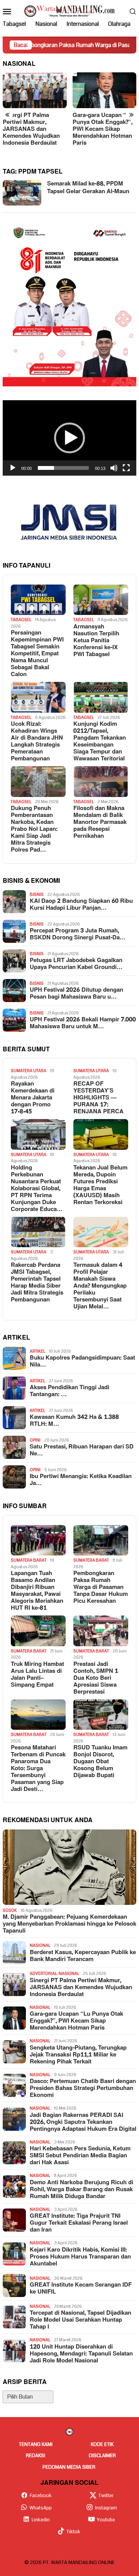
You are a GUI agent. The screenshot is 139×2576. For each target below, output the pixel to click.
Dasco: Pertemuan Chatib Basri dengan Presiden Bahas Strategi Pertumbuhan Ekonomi (83, 2088)
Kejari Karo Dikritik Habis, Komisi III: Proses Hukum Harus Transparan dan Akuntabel (80, 2257)
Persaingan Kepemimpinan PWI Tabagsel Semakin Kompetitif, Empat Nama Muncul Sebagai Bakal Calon (37, 654)
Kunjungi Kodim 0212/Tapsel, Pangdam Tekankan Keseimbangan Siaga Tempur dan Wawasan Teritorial (100, 742)
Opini (35, 1440)
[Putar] (13, 468)
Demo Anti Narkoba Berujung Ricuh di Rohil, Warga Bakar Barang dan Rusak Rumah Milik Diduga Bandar (81, 2190)
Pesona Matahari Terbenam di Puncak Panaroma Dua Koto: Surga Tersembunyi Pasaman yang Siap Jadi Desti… (38, 1769)
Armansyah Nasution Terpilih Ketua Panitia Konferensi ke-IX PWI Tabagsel (96, 641)
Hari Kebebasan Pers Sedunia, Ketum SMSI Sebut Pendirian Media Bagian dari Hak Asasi (80, 2156)
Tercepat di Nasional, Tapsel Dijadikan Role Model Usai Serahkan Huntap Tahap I (81, 2320)
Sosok (10, 1910)
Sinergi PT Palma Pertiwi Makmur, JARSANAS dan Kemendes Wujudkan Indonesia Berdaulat (31, 129)
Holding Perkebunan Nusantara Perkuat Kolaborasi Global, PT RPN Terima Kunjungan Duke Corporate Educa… (37, 1189)
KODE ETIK (102, 2444)
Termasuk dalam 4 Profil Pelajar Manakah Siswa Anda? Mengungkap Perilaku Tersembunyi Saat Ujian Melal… (100, 1286)
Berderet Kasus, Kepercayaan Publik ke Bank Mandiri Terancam (83, 1956)
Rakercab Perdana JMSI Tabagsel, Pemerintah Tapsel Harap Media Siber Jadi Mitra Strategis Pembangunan (37, 1283)
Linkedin (41, 2520)
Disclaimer (102, 2456)
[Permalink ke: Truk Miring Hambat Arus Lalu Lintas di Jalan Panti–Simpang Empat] (38, 1631)
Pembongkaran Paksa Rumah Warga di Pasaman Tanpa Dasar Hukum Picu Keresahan (101, 1587)
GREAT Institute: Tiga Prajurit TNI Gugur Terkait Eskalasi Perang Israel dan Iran (79, 2223)
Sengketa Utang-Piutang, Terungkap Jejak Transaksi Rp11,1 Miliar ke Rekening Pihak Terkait (78, 2055)
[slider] (63, 468)
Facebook (41, 2496)
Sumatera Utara (29, 1071)
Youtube (106, 2520)
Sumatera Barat (29, 1560)
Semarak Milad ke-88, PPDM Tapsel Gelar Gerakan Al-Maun (88, 188)
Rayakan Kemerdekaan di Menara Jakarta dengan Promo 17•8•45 (33, 1098)
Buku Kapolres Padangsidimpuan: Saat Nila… (82, 1362)
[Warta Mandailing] (69, 11)
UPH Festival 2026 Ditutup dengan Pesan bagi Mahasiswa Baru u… (76, 994)
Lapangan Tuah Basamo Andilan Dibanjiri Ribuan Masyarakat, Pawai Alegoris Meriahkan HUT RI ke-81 (37, 1591)
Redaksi (36, 2456)
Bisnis (37, 895)
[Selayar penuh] (126, 468)
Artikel (37, 1351)
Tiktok (73, 2532)
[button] (69, 438)
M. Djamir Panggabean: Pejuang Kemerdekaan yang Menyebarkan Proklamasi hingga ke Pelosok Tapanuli (69, 1924)
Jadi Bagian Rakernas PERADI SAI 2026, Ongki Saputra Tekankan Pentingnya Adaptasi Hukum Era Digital (83, 2122)
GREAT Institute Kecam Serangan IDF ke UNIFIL (81, 2289)
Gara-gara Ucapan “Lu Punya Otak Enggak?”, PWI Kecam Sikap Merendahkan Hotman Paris (103, 129)
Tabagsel (21, 620)
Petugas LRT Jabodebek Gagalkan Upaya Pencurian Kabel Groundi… (76, 964)
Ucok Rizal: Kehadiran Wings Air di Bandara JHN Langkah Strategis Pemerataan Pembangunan (37, 742)
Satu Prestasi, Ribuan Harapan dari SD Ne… (82, 1450)
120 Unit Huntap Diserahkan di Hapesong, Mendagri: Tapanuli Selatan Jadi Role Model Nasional (81, 2354)
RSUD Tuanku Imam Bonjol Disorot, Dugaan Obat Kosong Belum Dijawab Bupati (100, 1762)
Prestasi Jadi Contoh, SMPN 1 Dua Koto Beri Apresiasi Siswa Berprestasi (96, 1678)
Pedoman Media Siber (69, 2467)
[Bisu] (114, 468)
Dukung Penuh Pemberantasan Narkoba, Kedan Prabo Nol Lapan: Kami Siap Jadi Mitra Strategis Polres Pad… (34, 829)
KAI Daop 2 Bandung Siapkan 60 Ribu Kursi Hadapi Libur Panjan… (81, 905)
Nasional (40, 1945)
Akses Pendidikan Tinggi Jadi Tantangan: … (69, 1391)
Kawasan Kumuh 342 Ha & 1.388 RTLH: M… (74, 1421)
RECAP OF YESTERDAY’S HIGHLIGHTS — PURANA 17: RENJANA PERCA (98, 1098)
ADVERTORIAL (43, 1974)
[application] (69, 438)
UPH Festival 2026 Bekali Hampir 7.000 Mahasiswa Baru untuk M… (83, 1023)
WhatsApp (41, 2508)
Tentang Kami (36, 2444)
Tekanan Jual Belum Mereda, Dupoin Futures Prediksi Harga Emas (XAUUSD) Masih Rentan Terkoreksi (100, 1185)
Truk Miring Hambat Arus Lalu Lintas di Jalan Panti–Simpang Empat (37, 1675)
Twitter (106, 2496)
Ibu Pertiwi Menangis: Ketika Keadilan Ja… (81, 1480)
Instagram (106, 2508)
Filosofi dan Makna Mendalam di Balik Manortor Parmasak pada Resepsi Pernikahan (100, 822)
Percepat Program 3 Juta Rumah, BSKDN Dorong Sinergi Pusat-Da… (78, 934)
